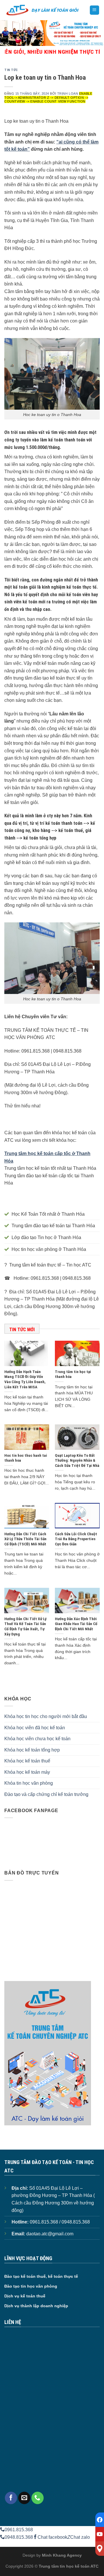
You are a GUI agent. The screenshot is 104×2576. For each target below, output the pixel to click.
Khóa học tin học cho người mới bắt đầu (46, 1716)
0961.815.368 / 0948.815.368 (60, 2222)
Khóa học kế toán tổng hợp (32, 1750)
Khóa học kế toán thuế (27, 1761)
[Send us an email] (24, 2498)
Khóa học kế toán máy (27, 1772)
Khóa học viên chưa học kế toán (37, 1739)
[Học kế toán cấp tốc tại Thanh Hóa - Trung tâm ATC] (42, 10)
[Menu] (95, 10)
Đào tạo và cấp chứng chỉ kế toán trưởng (46, 1794)
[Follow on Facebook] (11, 2498)
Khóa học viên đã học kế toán (35, 1728)
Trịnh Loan (68, 94)
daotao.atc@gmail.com (50, 2234)
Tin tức (11, 70)
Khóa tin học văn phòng (29, 1783)
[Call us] (38, 2498)
